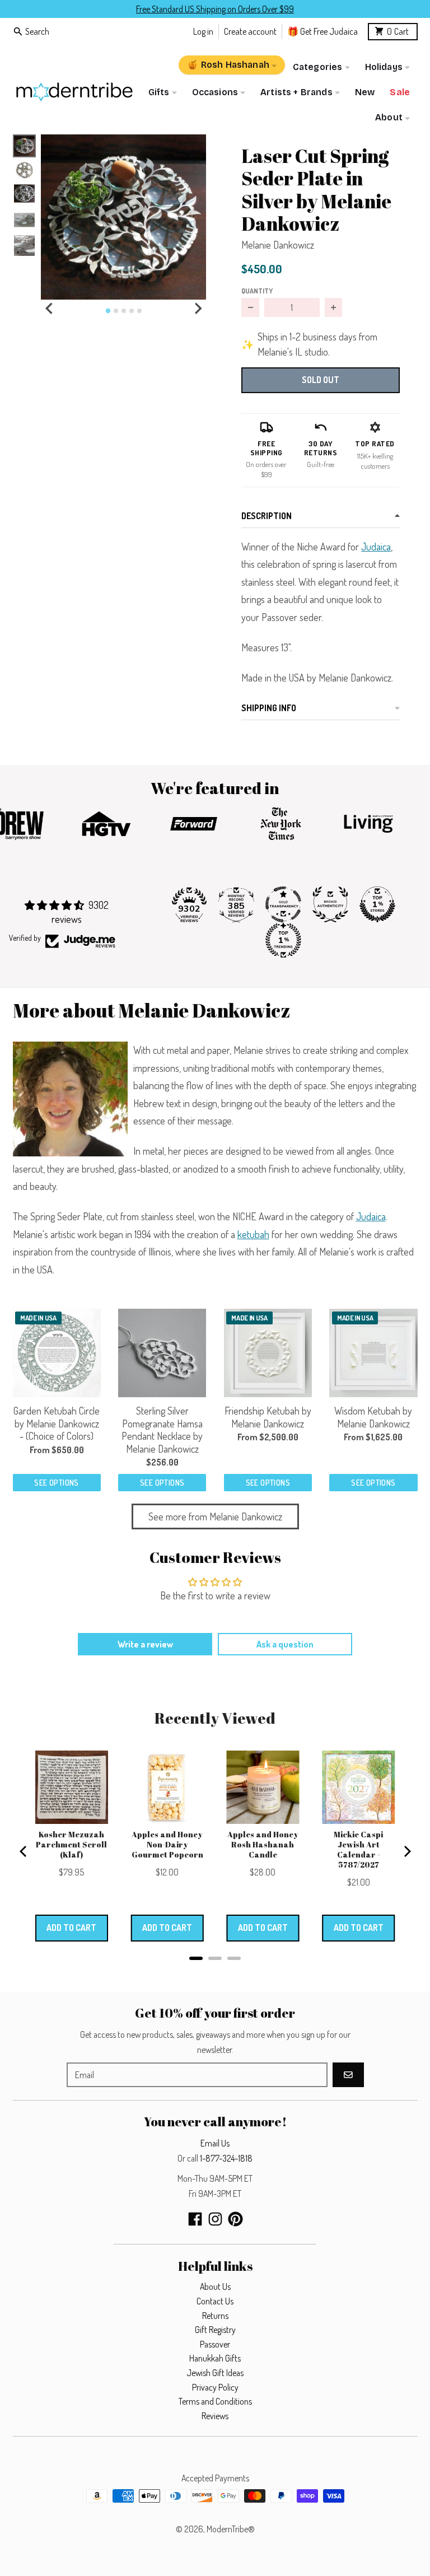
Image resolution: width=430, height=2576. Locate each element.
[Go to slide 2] (116, 311)
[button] (123, 217)
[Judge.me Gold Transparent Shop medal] (283, 904)
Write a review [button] (145, 1644)
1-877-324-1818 (226, 2158)
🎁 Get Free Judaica (322, 31)
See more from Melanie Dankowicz (215, 1516)
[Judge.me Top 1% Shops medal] (377, 904)
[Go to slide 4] (132, 311)
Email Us (215, 2143)
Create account (250, 31)
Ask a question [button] (285, 1644)
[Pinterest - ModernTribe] (235, 2219)
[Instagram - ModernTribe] (215, 2219)
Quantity (257, 291)
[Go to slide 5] (139, 311)
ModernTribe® (231, 2529)
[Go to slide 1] (108, 311)
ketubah (253, 1234)
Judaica (376, 547)
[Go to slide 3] (124, 311)
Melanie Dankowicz (278, 245)
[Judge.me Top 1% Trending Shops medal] (283, 940)
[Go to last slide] (50, 309)
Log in (203, 31)
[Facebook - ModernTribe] (195, 2219)
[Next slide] (198, 309)
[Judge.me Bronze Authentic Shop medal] (330, 904)
